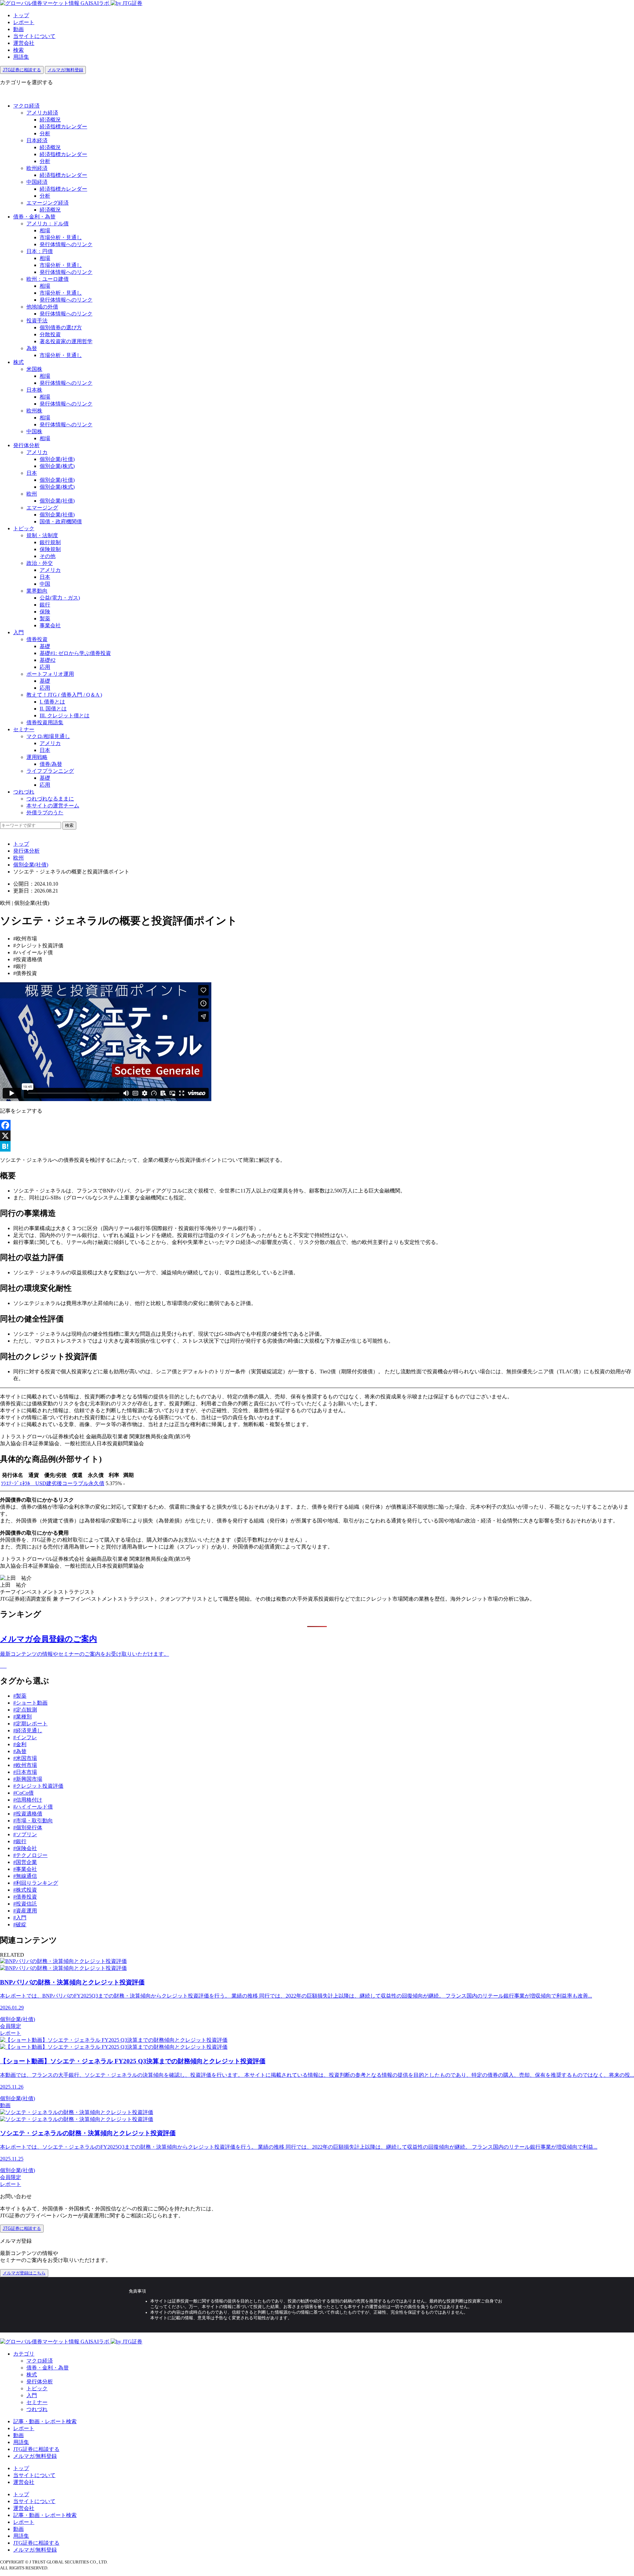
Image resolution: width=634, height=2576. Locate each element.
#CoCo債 (23, 1793)
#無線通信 (25, 1876)
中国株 (34, 431)
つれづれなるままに (50, 799)
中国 (45, 584)
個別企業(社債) (57, 459)
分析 (45, 133)
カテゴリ (24, 2354)
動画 (18, 29)
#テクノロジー (30, 1855)
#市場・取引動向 (33, 1821)
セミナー (24, 729)
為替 (32, 348)
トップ (21, 15)
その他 (48, 556)
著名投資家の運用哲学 (66, 341)
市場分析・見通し (61, 237)
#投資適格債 (28, 1814)
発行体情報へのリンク (66, 244)
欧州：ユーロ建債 (48, 279)
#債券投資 (25, 1897)
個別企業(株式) (57, 466)
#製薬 (20, 1696)
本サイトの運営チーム (53, 806)
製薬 (45, 619)
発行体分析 (26, 445)
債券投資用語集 (45, 722)
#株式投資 (25, 1890)
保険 (45, 612)
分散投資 (50, 334)
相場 (45, 230)
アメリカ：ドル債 (48, 224)
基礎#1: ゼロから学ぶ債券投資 (75, 653)
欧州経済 (37, 168)
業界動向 (37, 591)
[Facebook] (317, 1125)
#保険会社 (25, 1848)
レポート (24, 22)
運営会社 (24, 43)
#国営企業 (25, 1862)
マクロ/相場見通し (48, 736)
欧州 (32, 494)
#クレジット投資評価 (38, 1786)
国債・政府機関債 (61, 522)
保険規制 (50, 549)
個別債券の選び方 (61, 327)
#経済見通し (28, 1730)
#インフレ (25, 1737)
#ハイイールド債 (33, 1807)
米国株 (34, 369)
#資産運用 (25, 1911)
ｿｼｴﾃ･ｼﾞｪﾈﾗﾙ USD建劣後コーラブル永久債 (53, 1483)
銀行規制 (50, 542)
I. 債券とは (52, 702)
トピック (24, 528)
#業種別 (22, 1717)
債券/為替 (51, 764)
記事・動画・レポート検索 (45, 2421)
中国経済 (37, 182)
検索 (18, 50)
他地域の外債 (42, 307)
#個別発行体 (28, 1827)
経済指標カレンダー (63, 127)
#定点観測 (25, 1710)
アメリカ (37, 452)
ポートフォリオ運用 (50, 674)
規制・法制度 (42, 535)
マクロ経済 (26, 106)
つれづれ (24, 792)
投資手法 (37, 321)
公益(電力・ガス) (60, 598)
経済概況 (50, 120)
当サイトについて (34, 36)
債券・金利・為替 (34, 217)
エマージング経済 (48, 203)
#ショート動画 (30, 1703)
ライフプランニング (50, 771)
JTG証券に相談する (22, 70)
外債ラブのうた (45, 813)
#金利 (20, 1744)
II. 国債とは (53, 709)
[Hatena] (317, 1146)
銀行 (45, 605)
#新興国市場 (28, 1779)
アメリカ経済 (42, 113)
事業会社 (50, 625)
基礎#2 (48, 660)
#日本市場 (25, 1772)
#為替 (20, 1751)
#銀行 (20, 1841)
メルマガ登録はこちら (24, 2273)
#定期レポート (30, 1724)
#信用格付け (28, 1800)
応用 (45, 667)
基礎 (45, 646)
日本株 (34, 390)
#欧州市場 (25, 1765)
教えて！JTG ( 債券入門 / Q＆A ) (64, 695)
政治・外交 (40, 563)
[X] (317, 1136)
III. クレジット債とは (65, 716)
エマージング (42, 508)
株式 (18, 362)
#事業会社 (25, 1869)
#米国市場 (25, 1758)
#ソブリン (25, 1834)
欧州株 (34, 411)
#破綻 (20, 1924)
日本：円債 (40, 251)
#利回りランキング (36, 1883)
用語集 (21, 57)
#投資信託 (25, 1904)
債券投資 (37, 639)
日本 (32, 473)
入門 (18, 632)
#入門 (20, 1918)
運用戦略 (37, 757)
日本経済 (37, 140)
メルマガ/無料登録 (65, 70)
